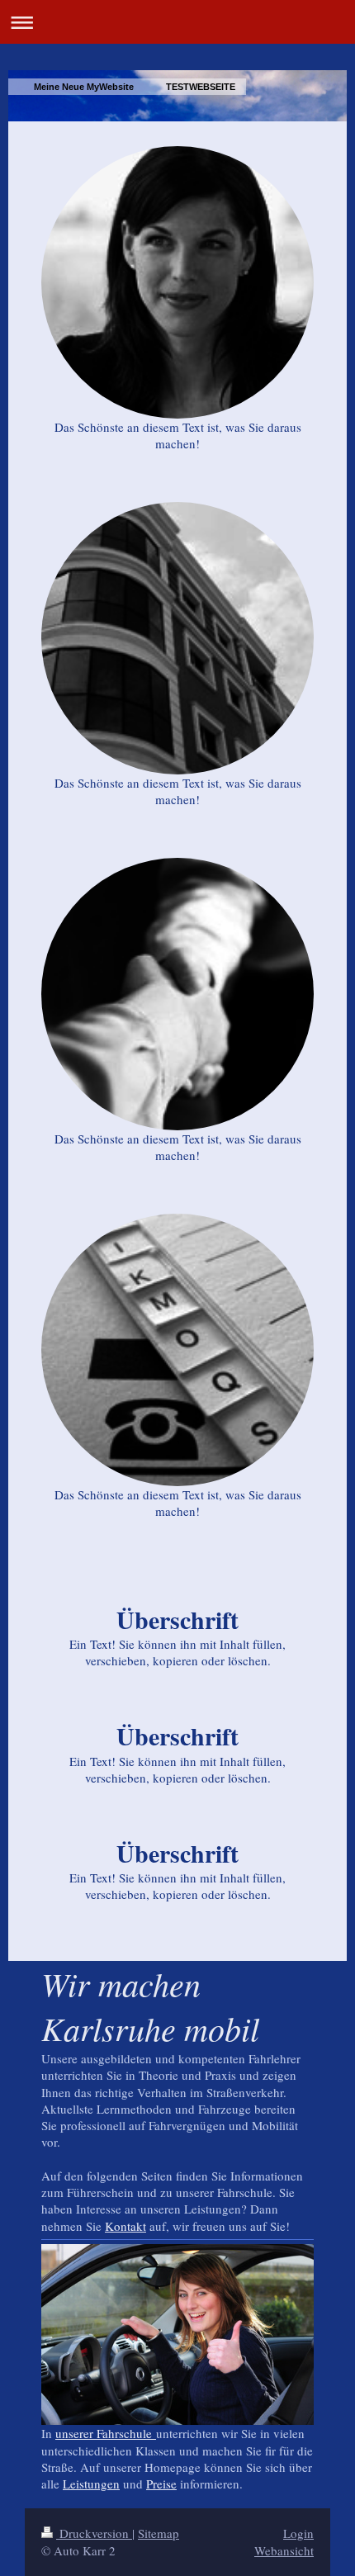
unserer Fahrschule (106, 2433)
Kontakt (125, 2226)
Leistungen (91, 2484)
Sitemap (159, 2533)
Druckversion (94, 2533)
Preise (161, 2484)
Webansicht (284, 2550)
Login (298, 2533)
